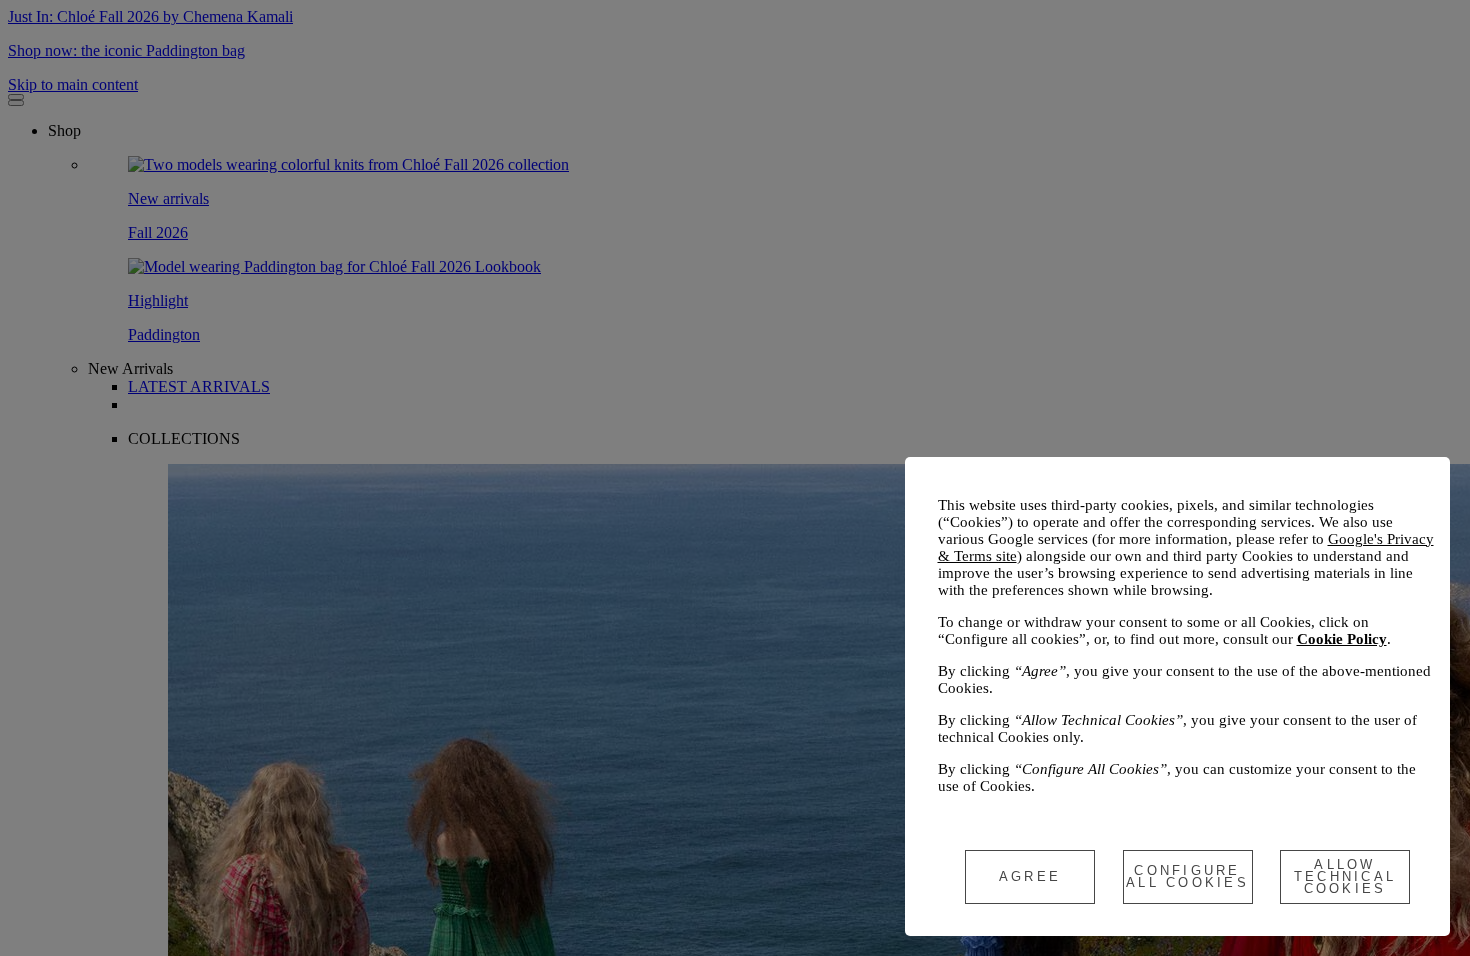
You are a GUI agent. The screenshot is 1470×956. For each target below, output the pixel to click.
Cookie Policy (1342, 639)
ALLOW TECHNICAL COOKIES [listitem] (1345, 876)
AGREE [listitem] (1030, 876)
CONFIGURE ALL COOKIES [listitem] (1187, 876)
